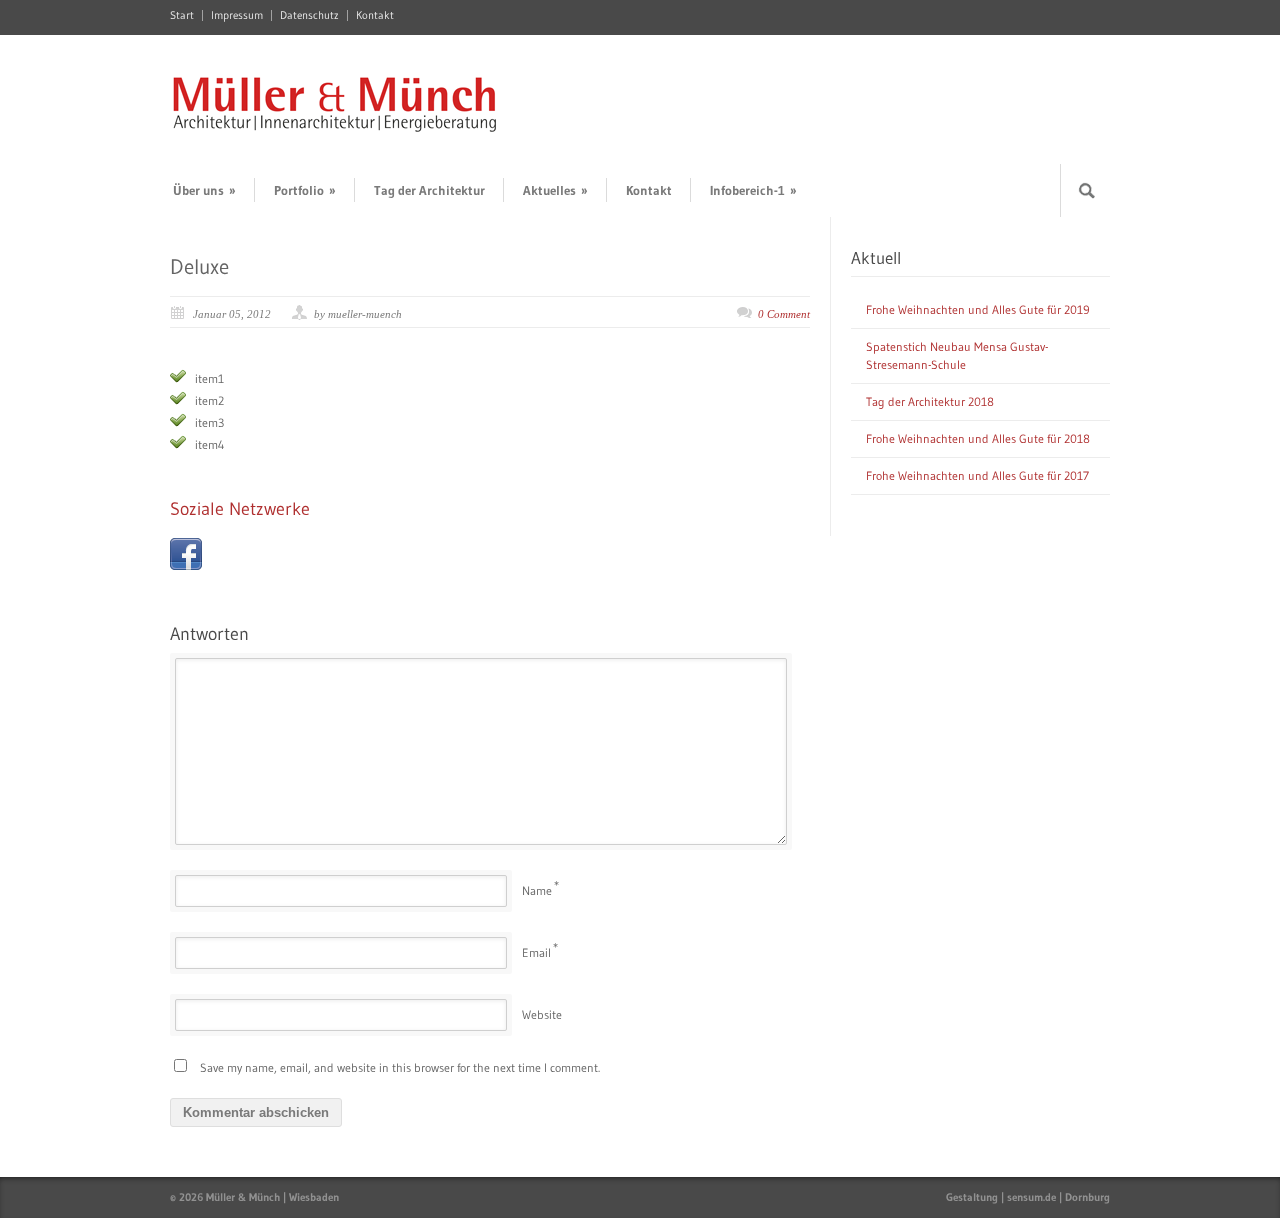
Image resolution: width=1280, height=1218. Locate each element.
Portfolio (305, 190)
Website (542, 1014)
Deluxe (199, 267)
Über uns (204, 190)
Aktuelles (555, 190)
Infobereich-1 (753, 190)
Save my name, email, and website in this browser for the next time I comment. (400, 1067)
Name (537, 890)
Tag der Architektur (429, 190)
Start (182, 15)
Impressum (237, 15)
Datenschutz (309, 15)
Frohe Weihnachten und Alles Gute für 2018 (978, 438)
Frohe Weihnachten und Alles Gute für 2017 (977, 475)
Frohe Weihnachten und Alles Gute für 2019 (978, 309)
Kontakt (375, 15)
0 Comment (784, 314)
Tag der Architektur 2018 (930, 401)
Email (536, 952)
